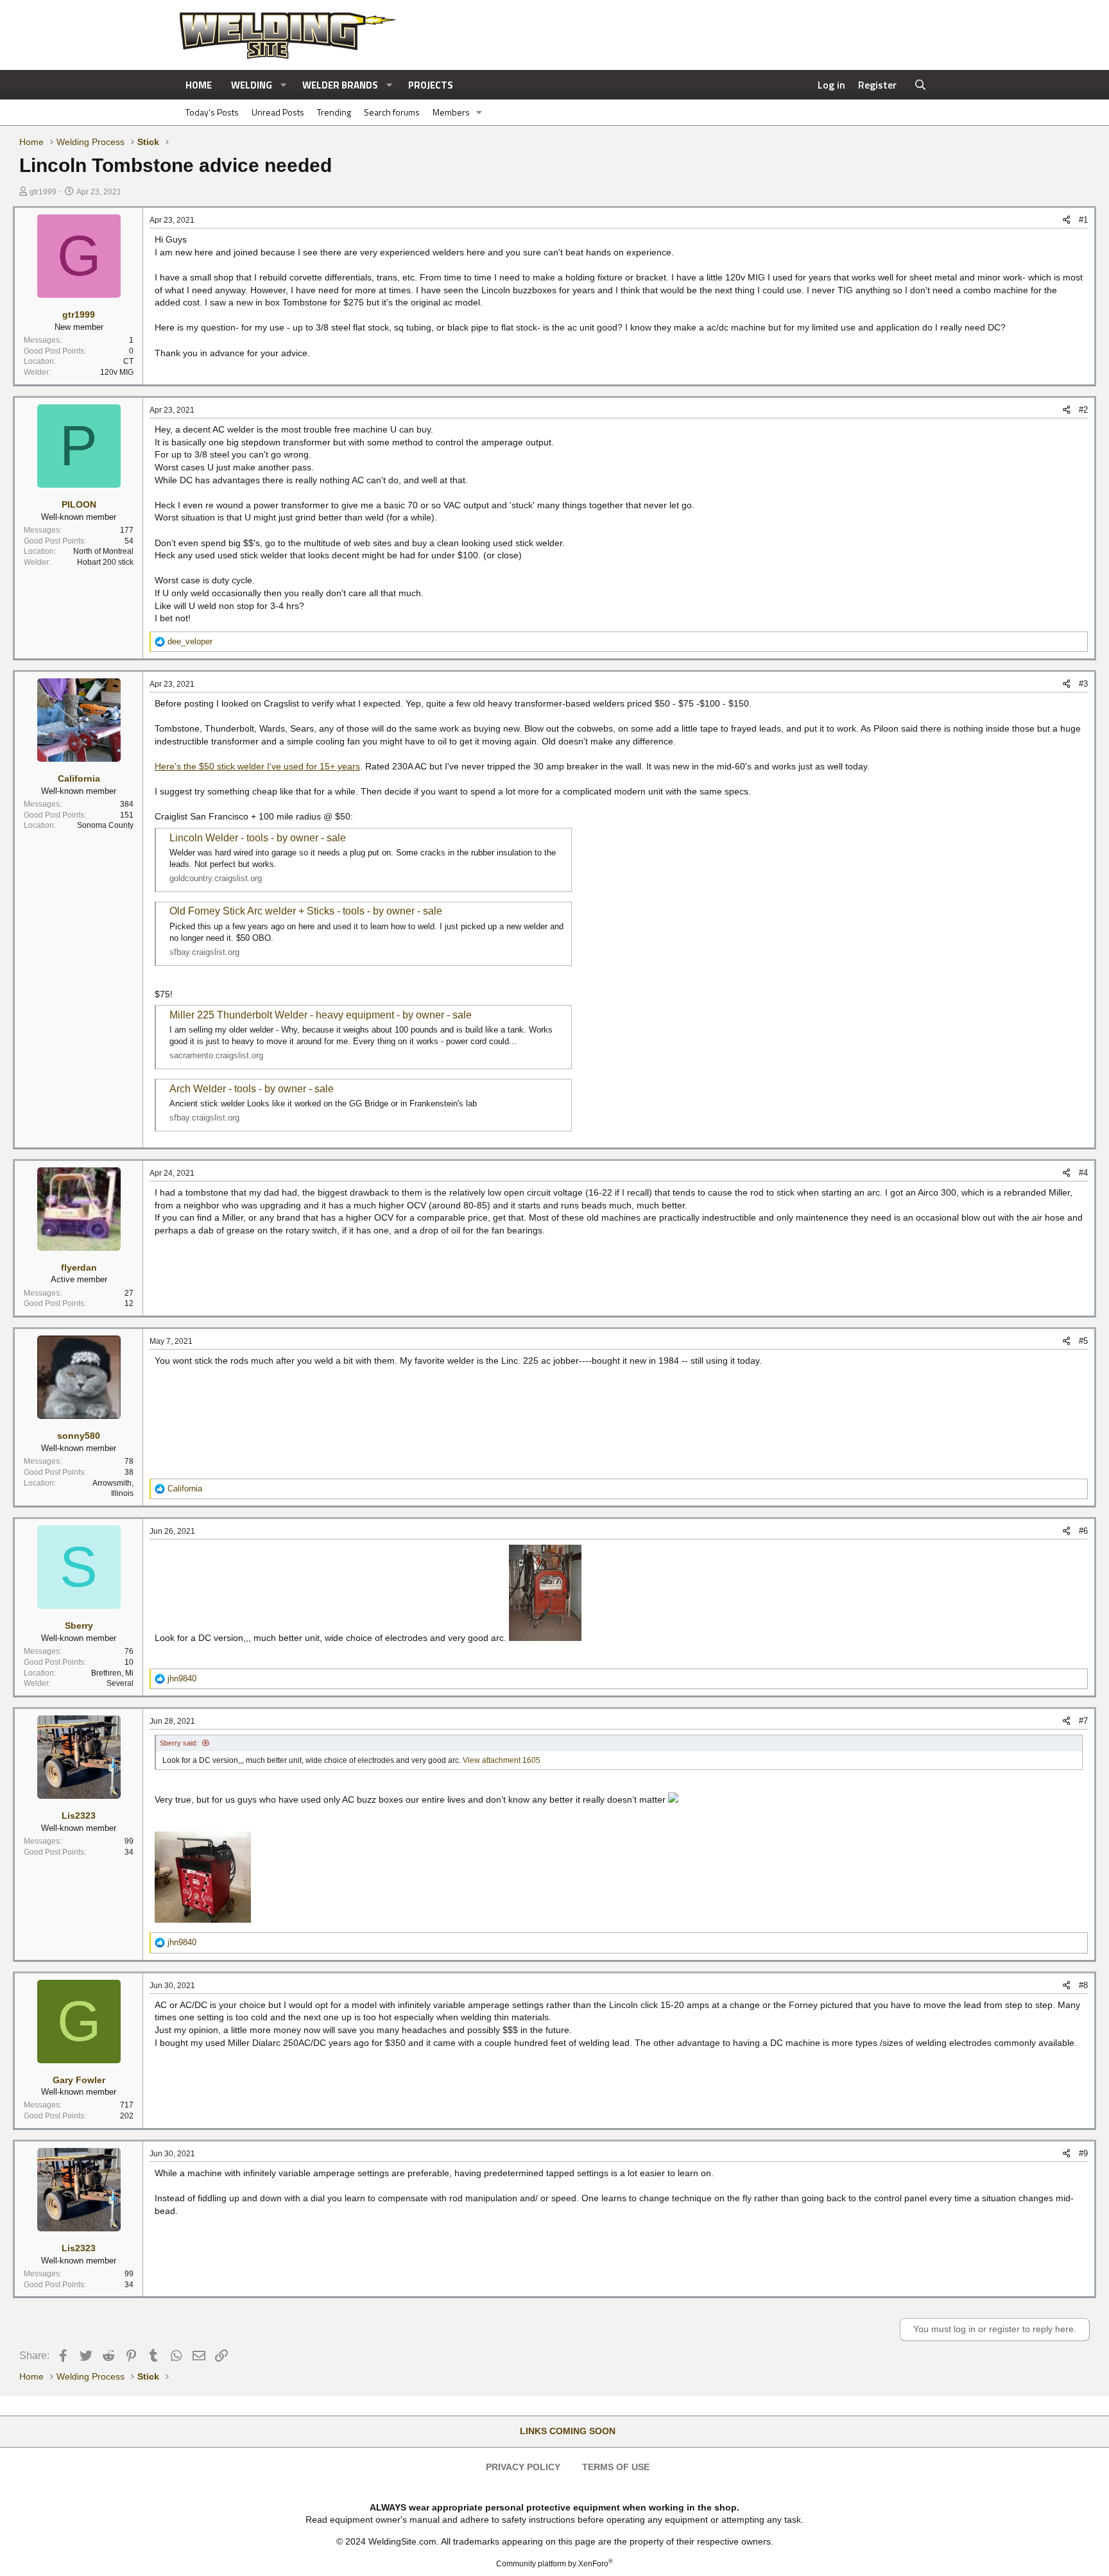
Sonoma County (105, 825)
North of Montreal (103, 551)
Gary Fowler (79, 2080)
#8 (1083, 1985)
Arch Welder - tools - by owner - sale (252, 1089)
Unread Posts (278, 112)
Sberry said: (179, 1743)
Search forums (392, 112)
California (79, 778)
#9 (1083, 2153)
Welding (252, 85)
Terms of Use (616, 2467)
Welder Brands (340, 85)
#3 (1083, 684)
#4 (1083, 1173)
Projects (431, 85)
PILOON (79, 504)
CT (128, 361)
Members (451, 112)
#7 (1083, 1721)
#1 (1083, 220)
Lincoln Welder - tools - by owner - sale (258, 838)
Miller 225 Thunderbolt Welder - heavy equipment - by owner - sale (321, 1015)
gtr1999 (43, 192)
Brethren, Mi (112, 1673)
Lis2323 (79, 1816)
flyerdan (79, 1267)
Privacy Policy (523, 2467)
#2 (1083, 410)
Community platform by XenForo (554, 2564)
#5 (1083, 1341)
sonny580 (79, 1436)
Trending (334, 112)
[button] (284, 85)
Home (199, 85)
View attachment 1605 (502, 1760)
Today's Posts (212, 112)
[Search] (921, 85)
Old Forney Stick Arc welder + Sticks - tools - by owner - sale (306, 911)
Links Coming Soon (568, 2431)
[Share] (1066, 220)
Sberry (79, 1626)
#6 (1083, 1531)
